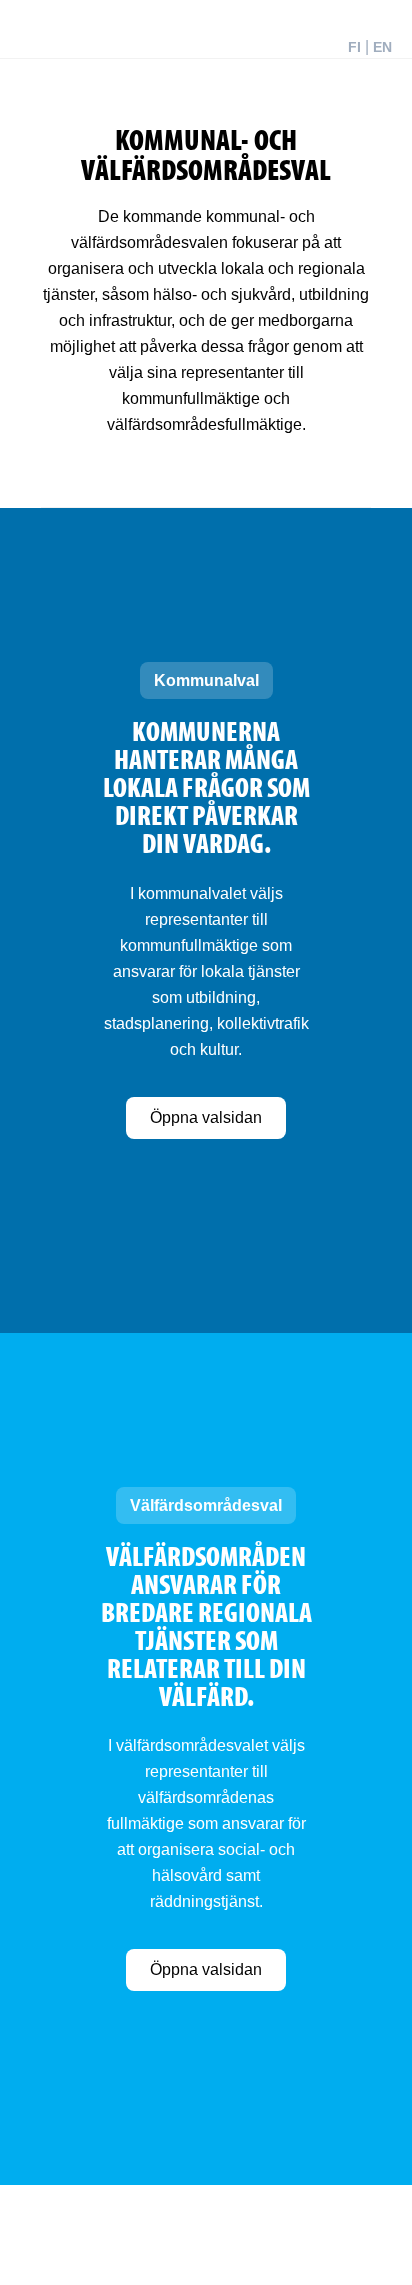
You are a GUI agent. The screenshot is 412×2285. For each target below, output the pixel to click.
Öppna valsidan (206, 1117)
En (382, 47)
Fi (354, 47)
